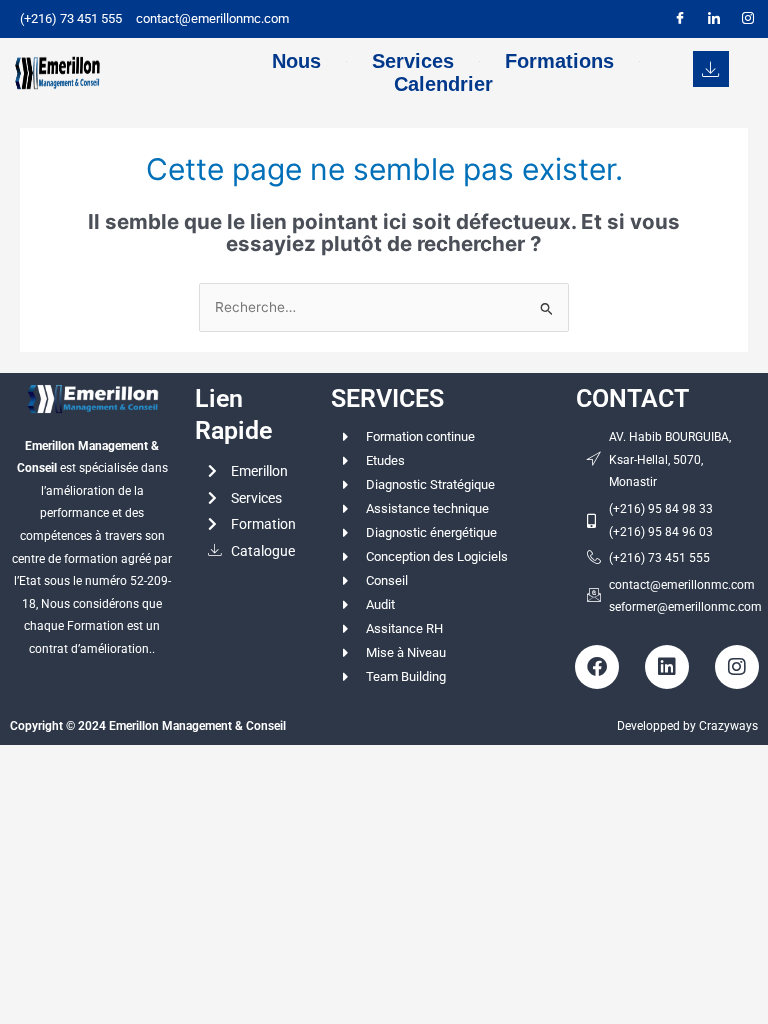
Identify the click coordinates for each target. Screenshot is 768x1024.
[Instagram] (748, 19)
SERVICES (387, 398)
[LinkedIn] (714, 19)
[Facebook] (680, 19)
